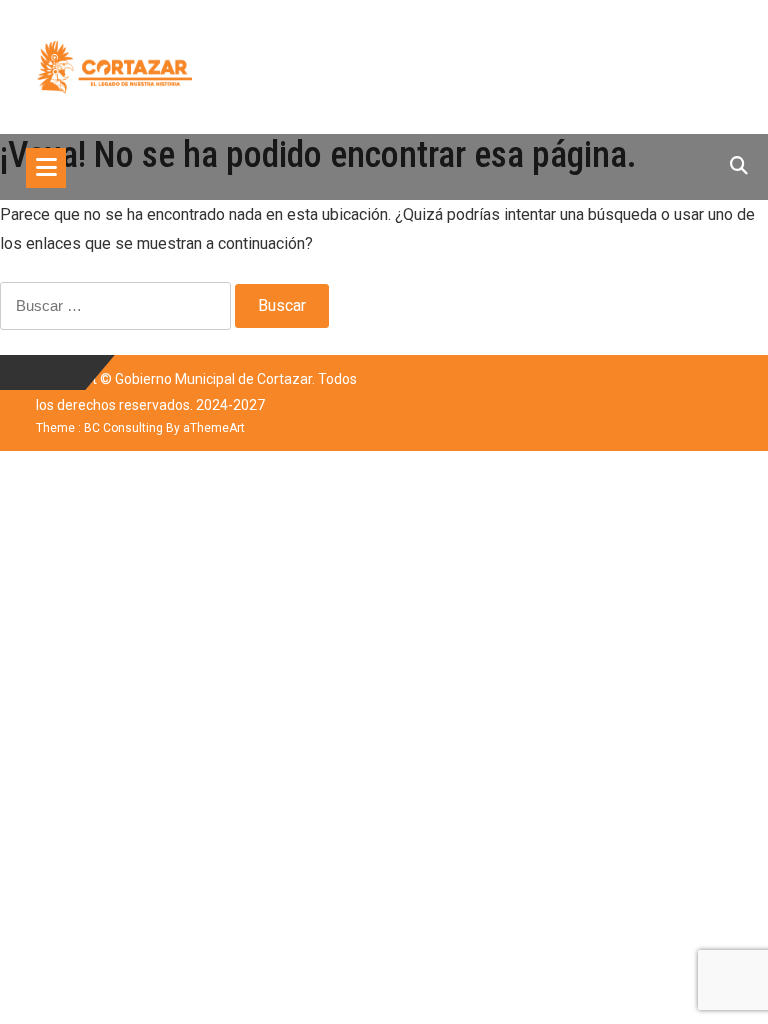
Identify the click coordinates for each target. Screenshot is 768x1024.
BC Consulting (123, 428)
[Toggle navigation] (46, 168)
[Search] (739, 165)
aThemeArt (214, 428)
